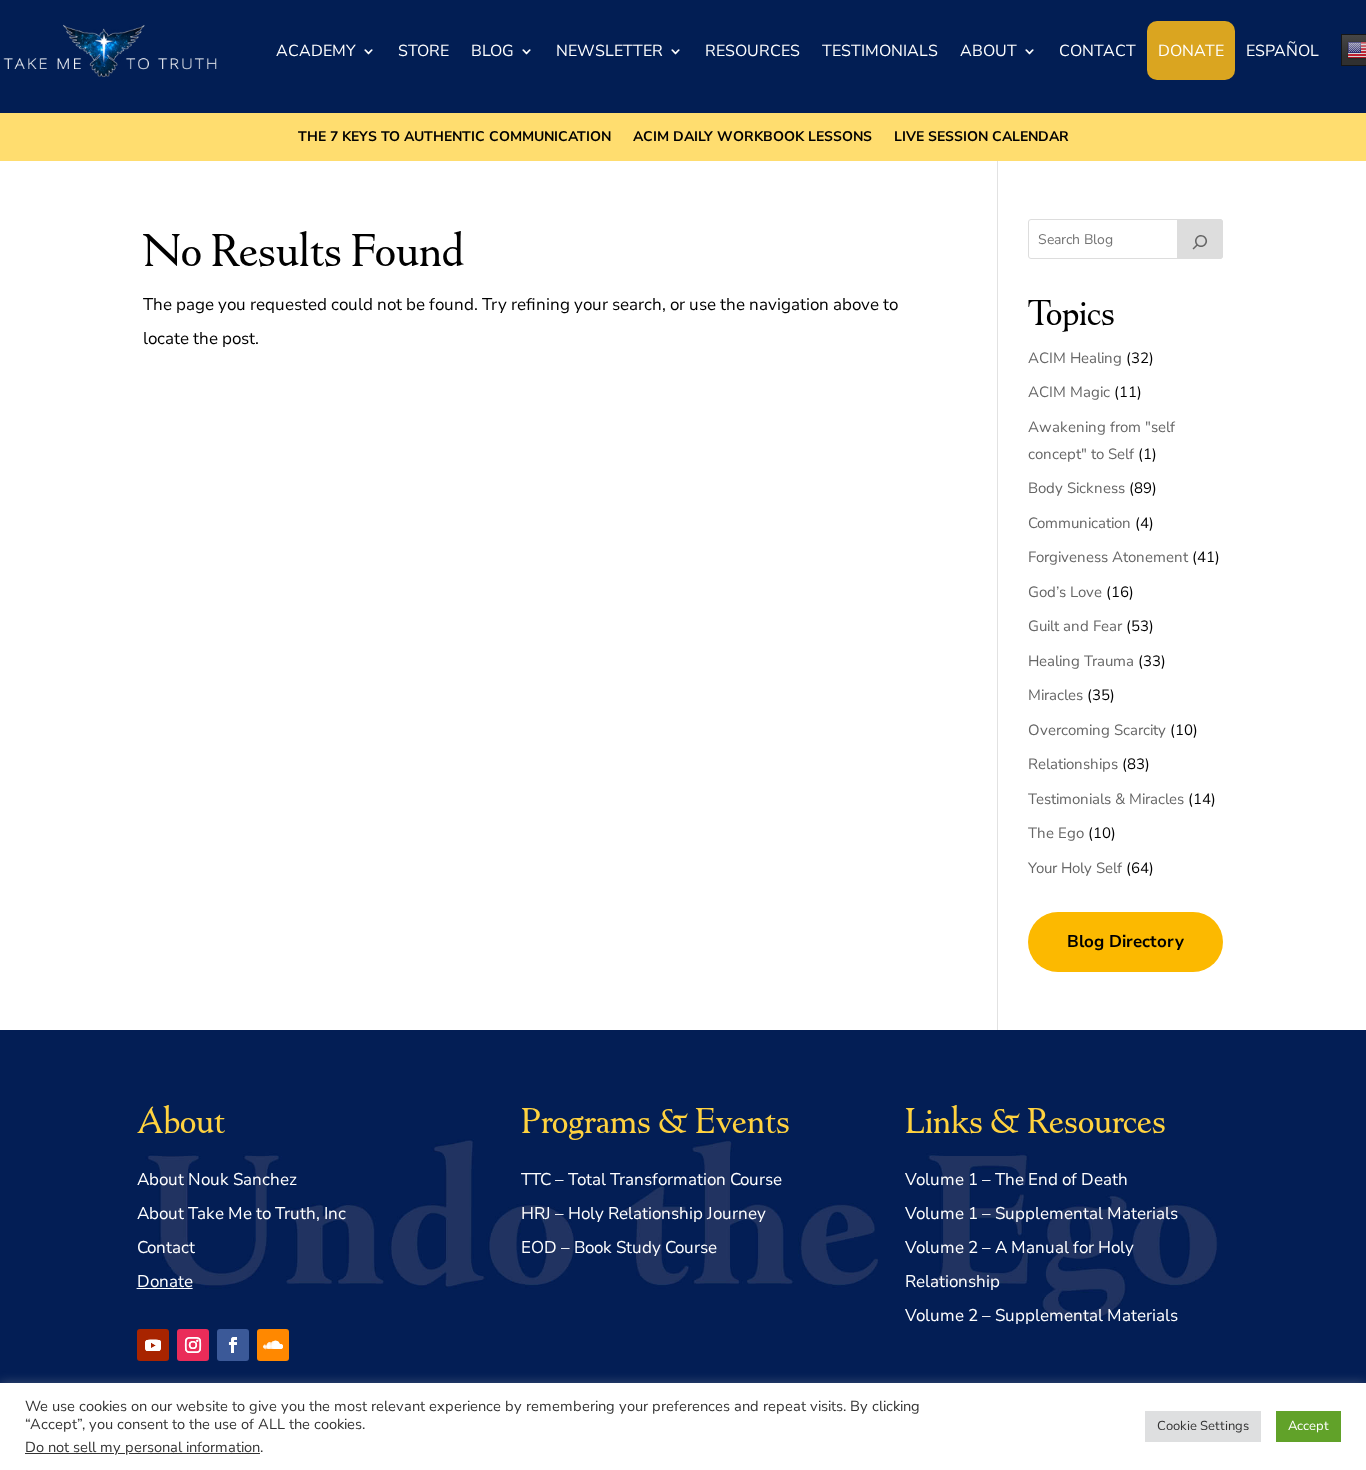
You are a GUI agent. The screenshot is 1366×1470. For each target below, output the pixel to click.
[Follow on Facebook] (233, 1345)
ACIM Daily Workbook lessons (752, 138)
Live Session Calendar (981, 138)
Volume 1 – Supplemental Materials (1041, 1213)
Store (423, 51)
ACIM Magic (1069, 392)
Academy (316, 51)
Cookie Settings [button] (1203, 1426)
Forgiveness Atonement (1108, 557)
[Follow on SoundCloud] (273, 1345)
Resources (752, 51)
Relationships (1073, 764)
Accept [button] (1308, 1426)
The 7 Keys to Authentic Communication (454, 138)
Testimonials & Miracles (1106, 799)
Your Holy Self (1075, 868)
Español (1282, 51)
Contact (1097, 51)
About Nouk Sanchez (217, 1179)
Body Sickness (1076, 488)
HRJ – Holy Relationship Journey (643, 1213)
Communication (1079, 523)
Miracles (1055, 695)
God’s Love (1065, 592)
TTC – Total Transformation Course (651, 1179)
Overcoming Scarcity (1097, 730)
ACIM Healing (1075, 358)
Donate (1191, 51)
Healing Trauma (1081, 661)
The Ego (1056, 833)
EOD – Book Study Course (619, 1247)
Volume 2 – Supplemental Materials (1041, 1315)
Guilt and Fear (1075, 626)
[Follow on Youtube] (153, 1345)
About (988, 51)
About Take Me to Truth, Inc (241, 1213)
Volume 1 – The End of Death (1016, 1179)
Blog (492, 51)
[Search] (1200, 239)
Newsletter (609, 51)
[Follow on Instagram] (193, 1345)
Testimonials (880, 51)
